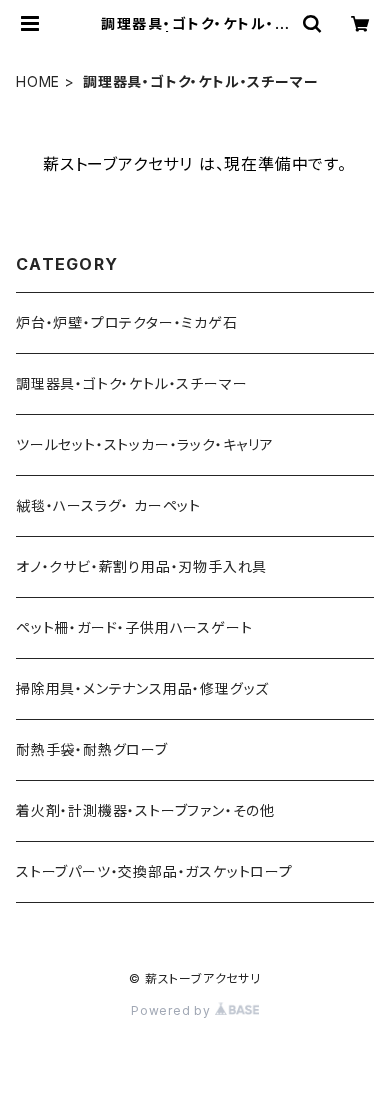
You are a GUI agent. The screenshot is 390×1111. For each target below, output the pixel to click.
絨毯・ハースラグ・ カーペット (108, 505)
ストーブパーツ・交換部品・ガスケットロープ (154, 871)
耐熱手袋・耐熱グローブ (92, 749)
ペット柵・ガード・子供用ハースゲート (134, 627)
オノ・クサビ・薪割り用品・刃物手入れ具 (141, 566)
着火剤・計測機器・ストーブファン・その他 (145, 810)
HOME (38, 81)
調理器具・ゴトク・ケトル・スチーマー (131, 383)
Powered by (173, 1010)
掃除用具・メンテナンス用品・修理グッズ (142, 688)
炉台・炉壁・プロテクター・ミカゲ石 (127, 322)
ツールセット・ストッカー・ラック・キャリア (145, 444)
